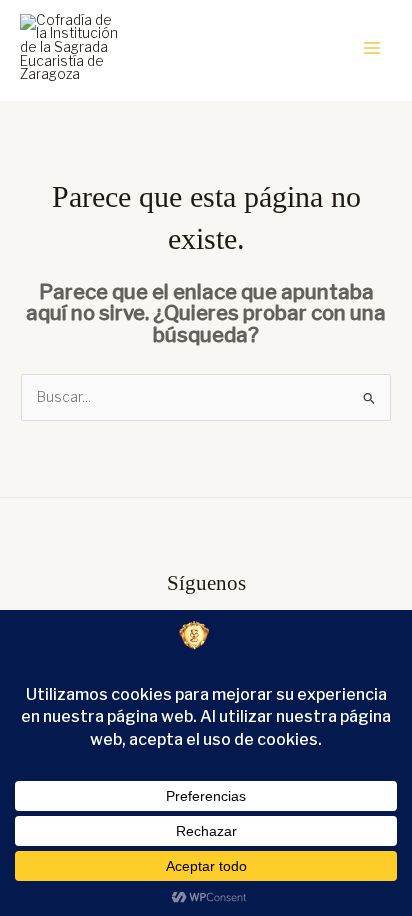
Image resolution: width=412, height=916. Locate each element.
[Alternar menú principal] (372, 48)
